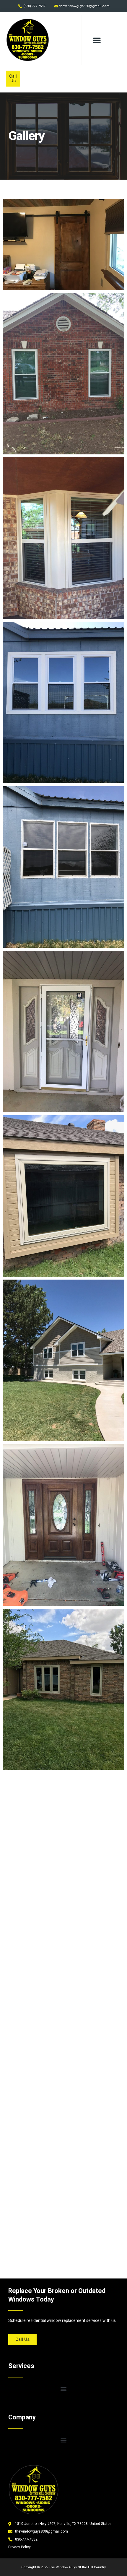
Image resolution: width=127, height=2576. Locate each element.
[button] (97, 40)
